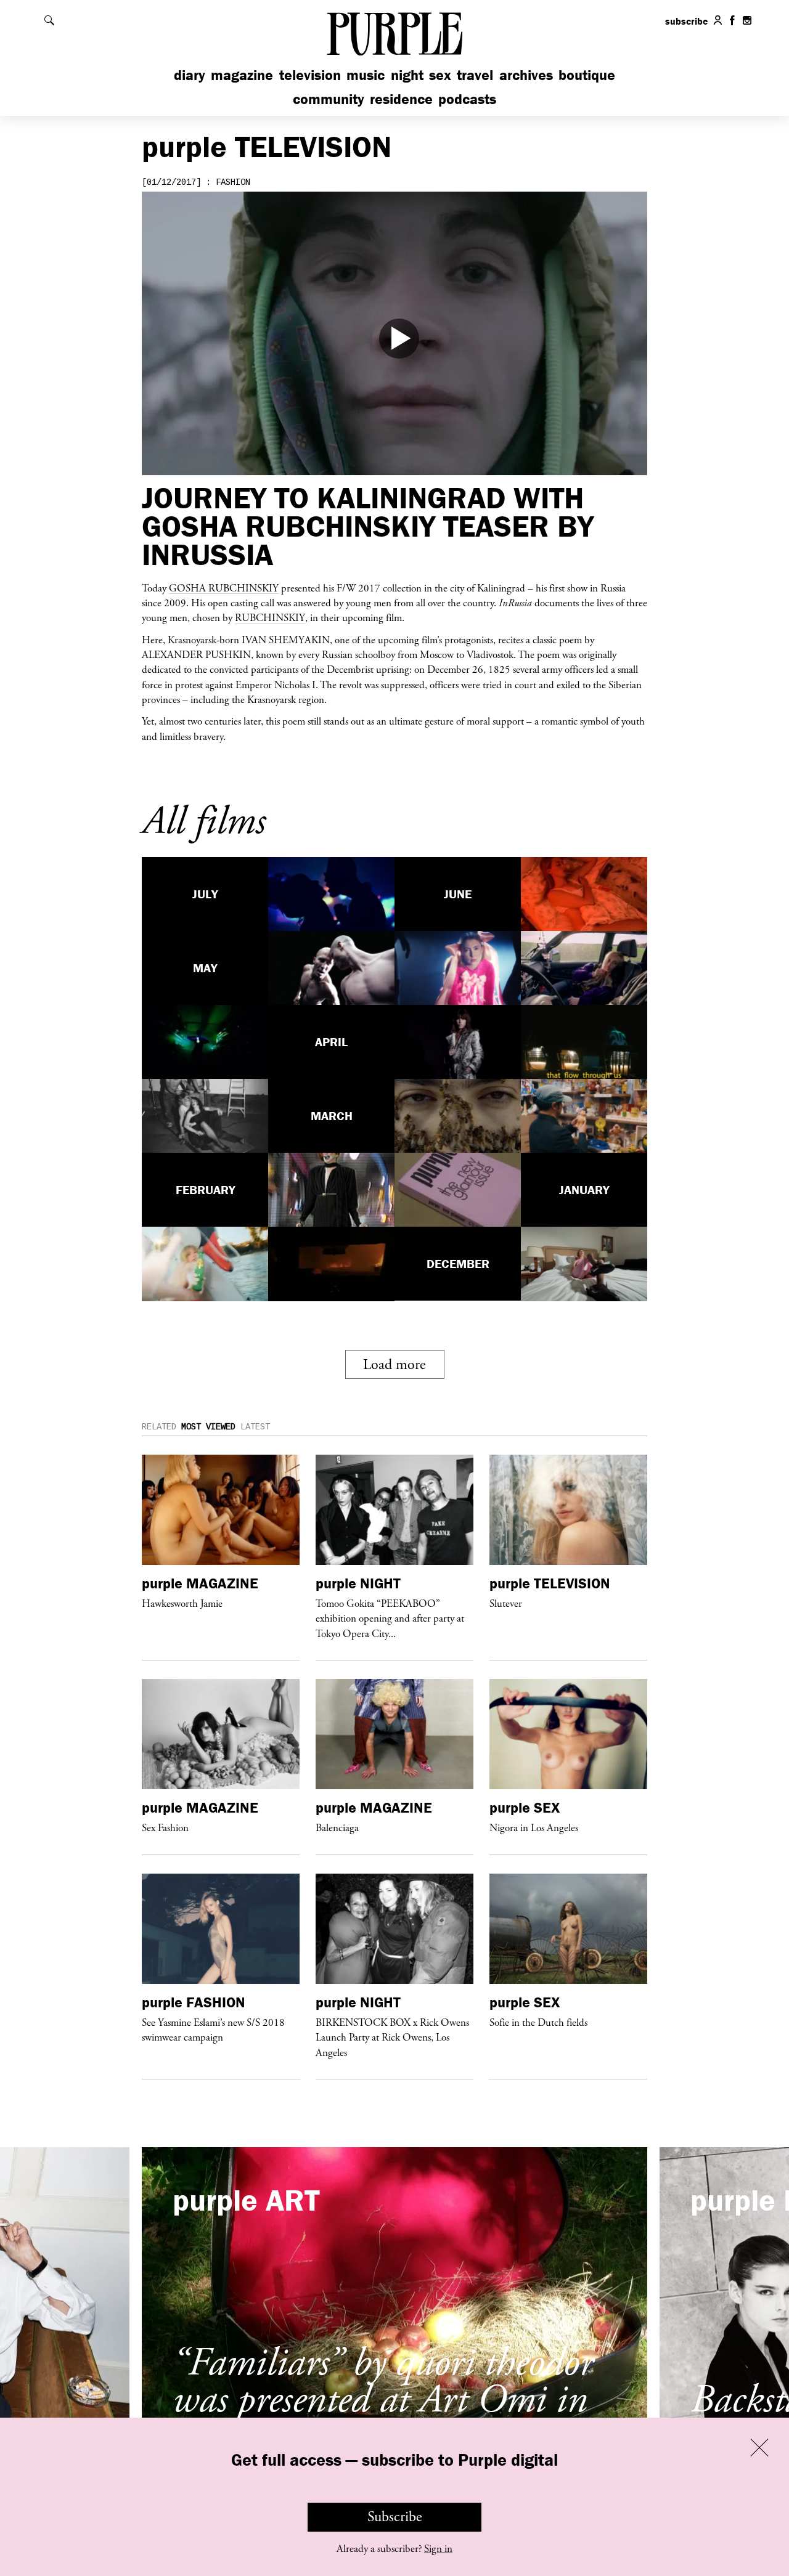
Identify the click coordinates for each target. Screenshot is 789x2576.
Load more (394, 1365)
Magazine (242, 75)
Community (329, 99)
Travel (475, 75)
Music (366, 75)
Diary (190, 75)
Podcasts (467, 99)
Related (159, 1427)
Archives (526, 75)
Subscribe (395, 2517)
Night (407, 75)
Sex (440, 75)
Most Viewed (208, 1427)
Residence (401, 99)
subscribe (687, 21)
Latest (255, 1427)
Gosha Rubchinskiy (224, 588)
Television (310, 75)
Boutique (587, 75)
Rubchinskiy (270, 617)
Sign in (438, 2549)
